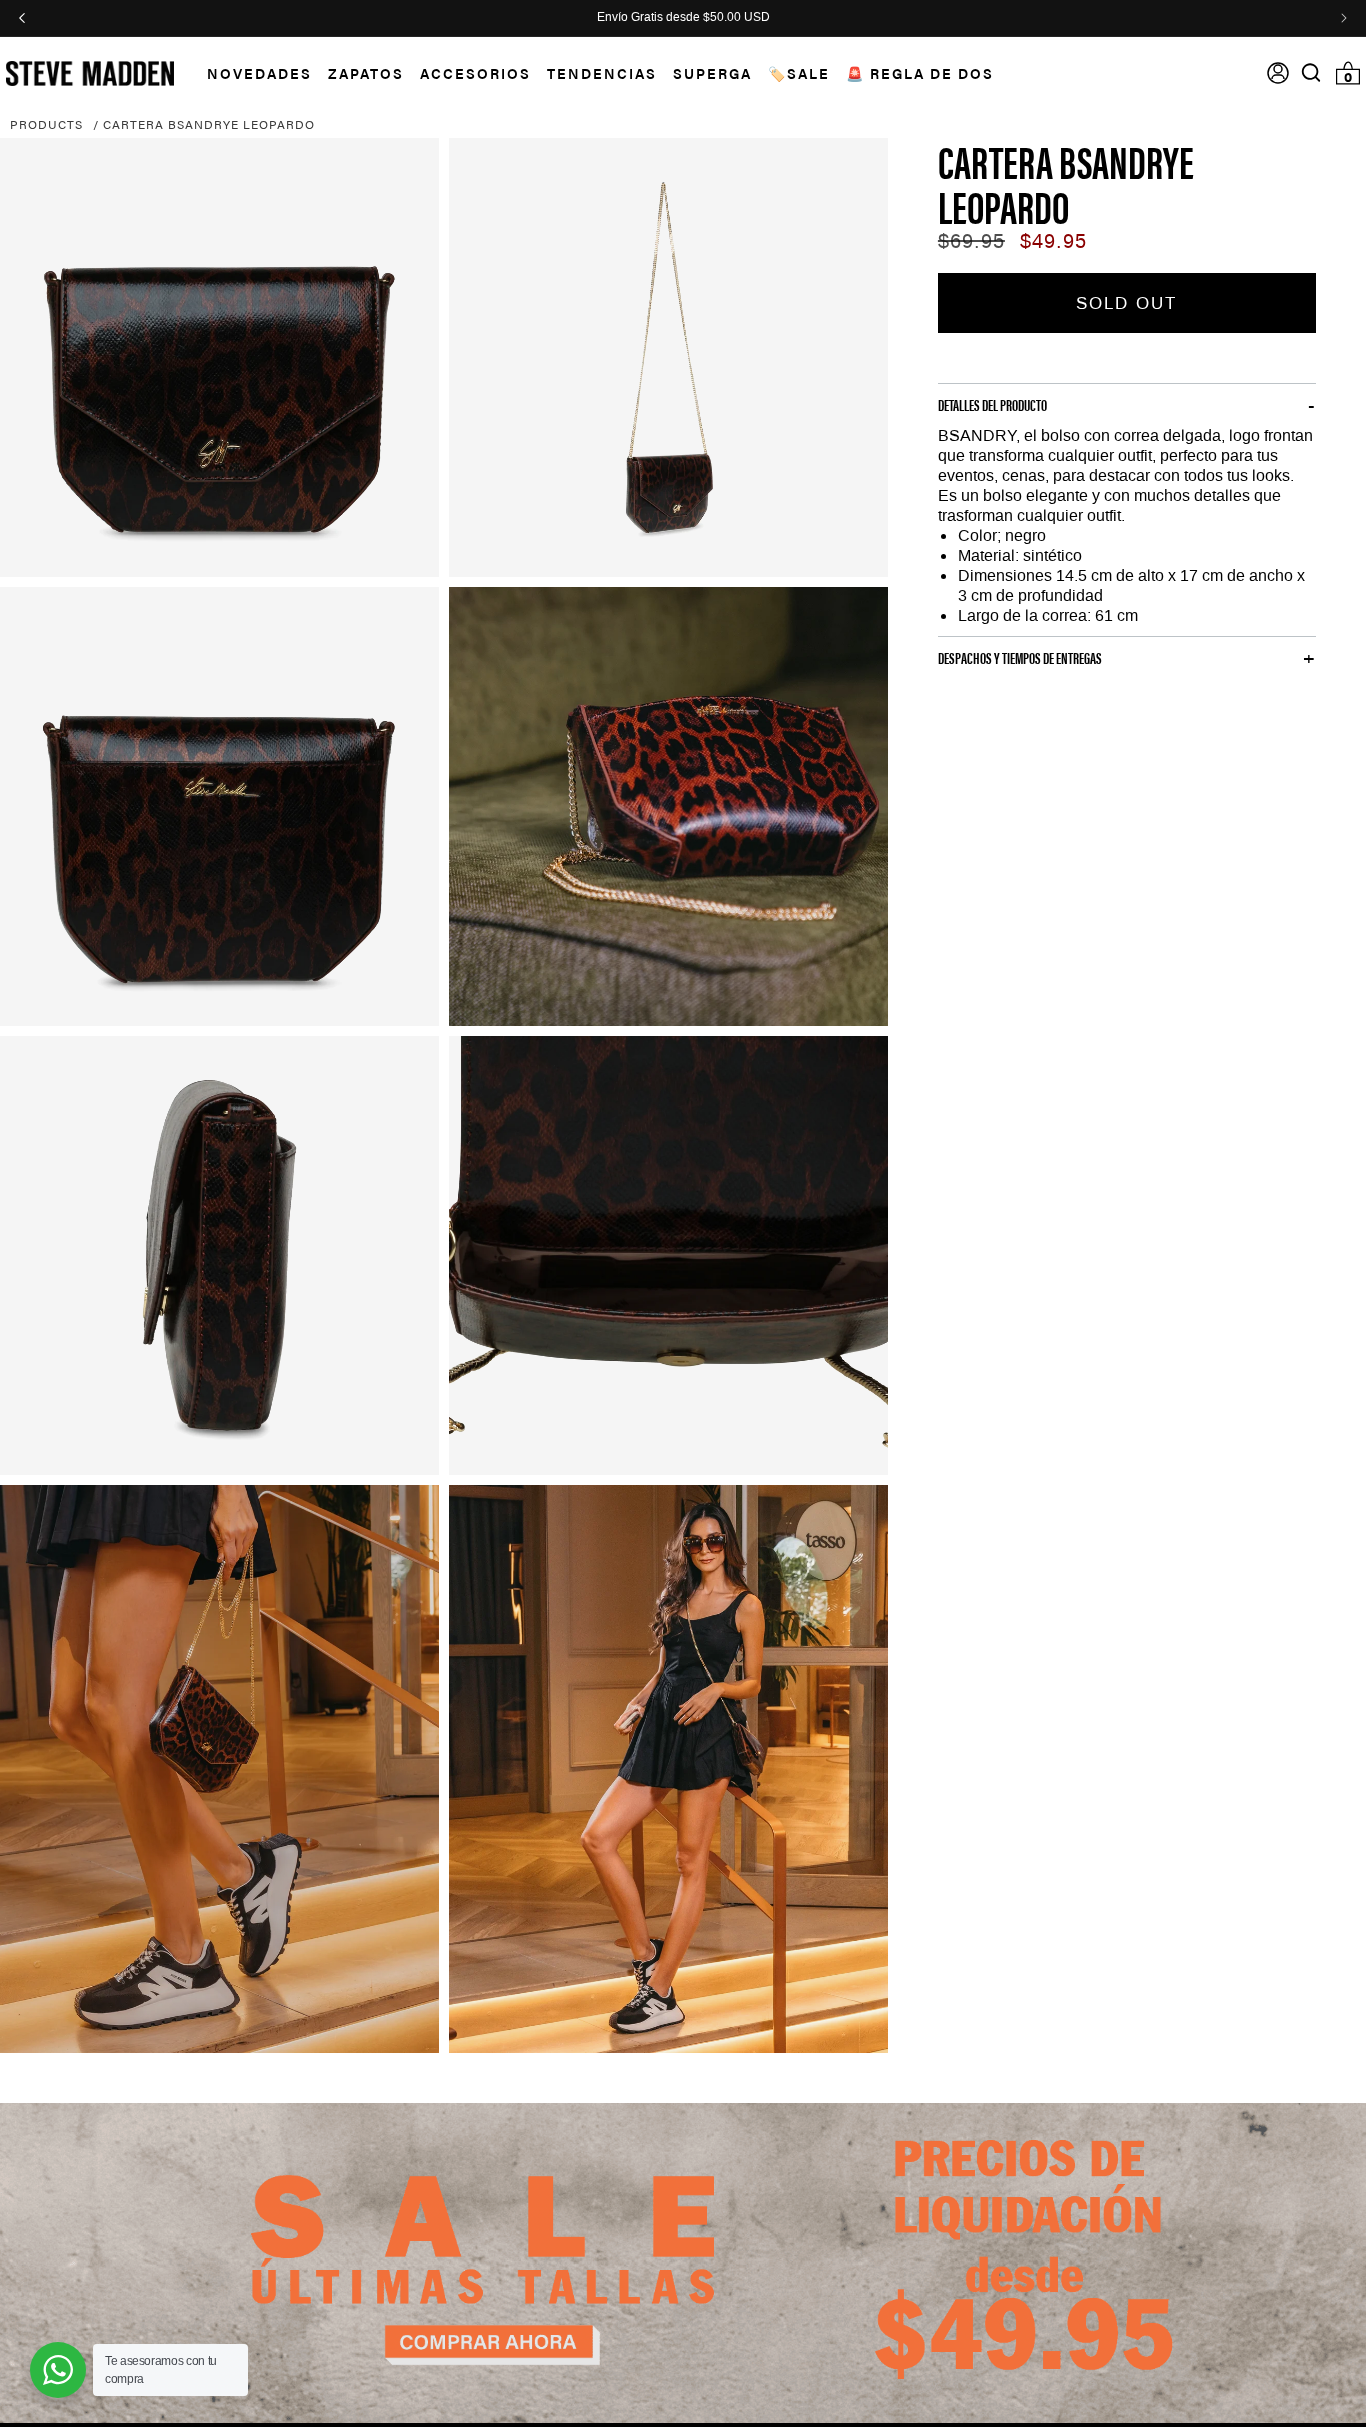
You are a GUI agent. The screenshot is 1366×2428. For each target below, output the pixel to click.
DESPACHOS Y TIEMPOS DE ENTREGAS (1020, 658)
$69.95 (971, 241)
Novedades (259, 73)
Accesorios (475, 73)
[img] (1311, 72)
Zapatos (366, 73)
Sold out (1126, 303)
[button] (251, 73)
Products (46, 124)
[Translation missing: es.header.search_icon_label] (1311, 72)
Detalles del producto (992, 405)
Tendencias (602, 73)
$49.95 (1053, 241)
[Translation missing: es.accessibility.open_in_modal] (219, 357)
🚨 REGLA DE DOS (920, 73)
